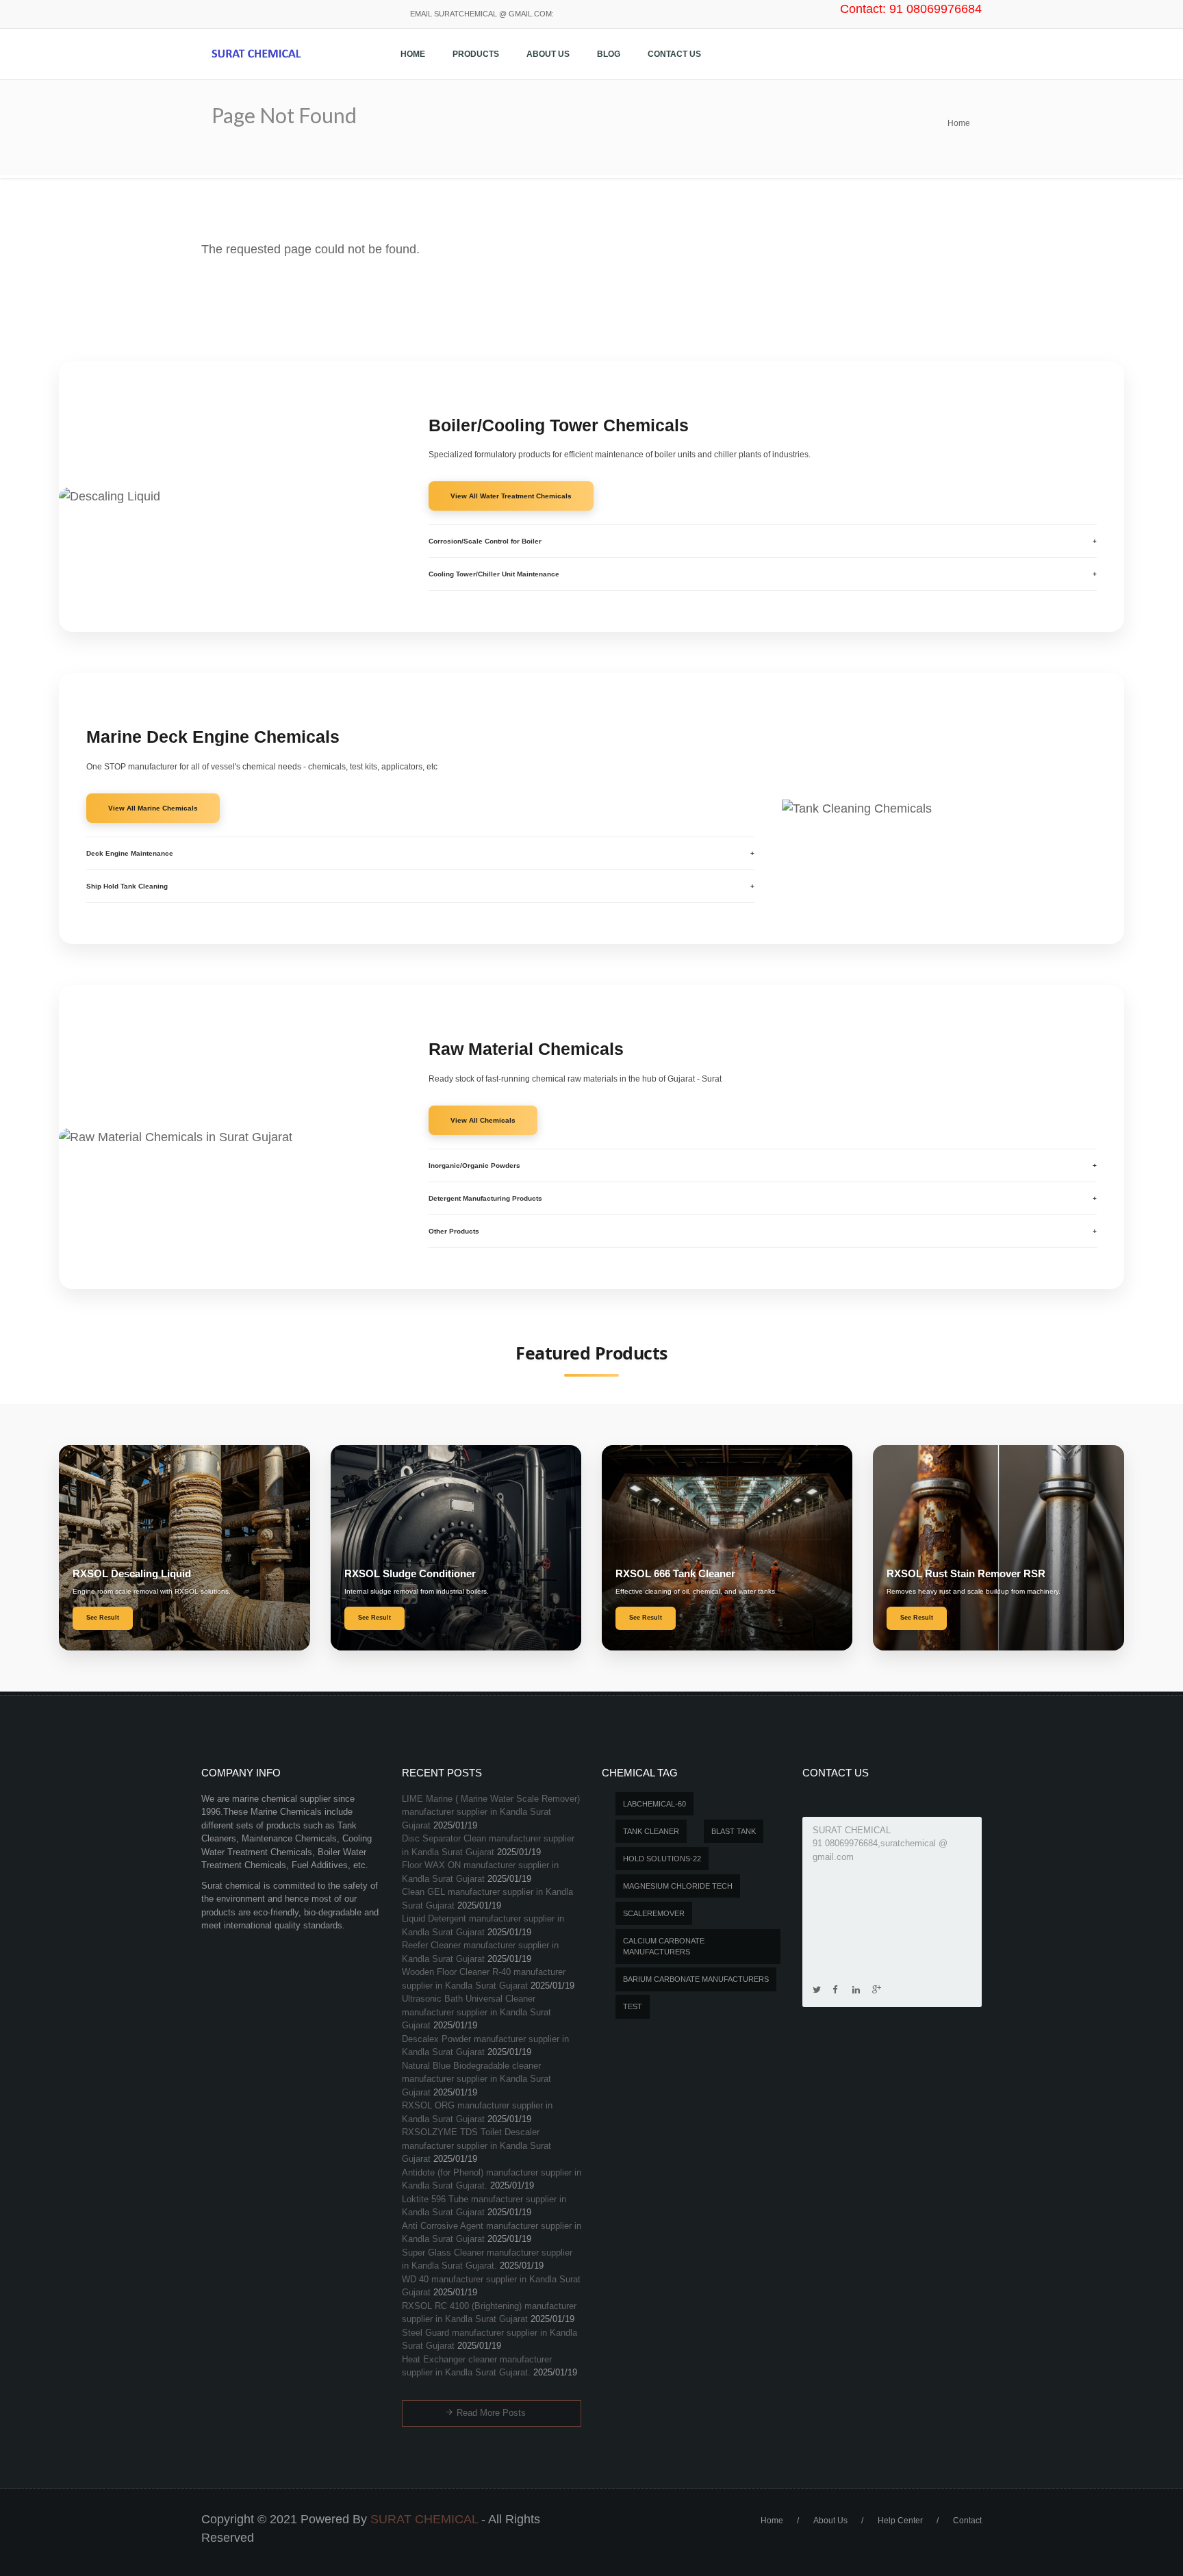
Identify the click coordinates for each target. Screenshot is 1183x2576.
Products (476, 54)
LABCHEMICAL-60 (654, 1804)
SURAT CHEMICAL (424, 2519)
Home (413, 54)
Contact (967, 2521)
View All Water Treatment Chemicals (511, 496)
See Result (103, 1618)
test (633, 2006)
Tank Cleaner (651, 1831)
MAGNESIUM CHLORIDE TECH (678, 1886)
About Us (548, 54)
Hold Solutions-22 (662, 1859)
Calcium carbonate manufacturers (664, 1947)
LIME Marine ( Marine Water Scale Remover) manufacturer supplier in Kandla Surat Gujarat (491, 1812)
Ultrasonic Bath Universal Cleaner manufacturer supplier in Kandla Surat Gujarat (476, 2012)
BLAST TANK (734, 1831)
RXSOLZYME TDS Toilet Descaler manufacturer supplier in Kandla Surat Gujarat (476, 2145)
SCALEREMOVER (654, 1913)
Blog (609, 54)
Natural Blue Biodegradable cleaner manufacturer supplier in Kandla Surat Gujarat (476, 2079)
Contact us (674, 54)
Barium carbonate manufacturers (696, 1979)
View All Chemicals (483, 1120)
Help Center (900, 2521)
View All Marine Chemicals (153, 808)
